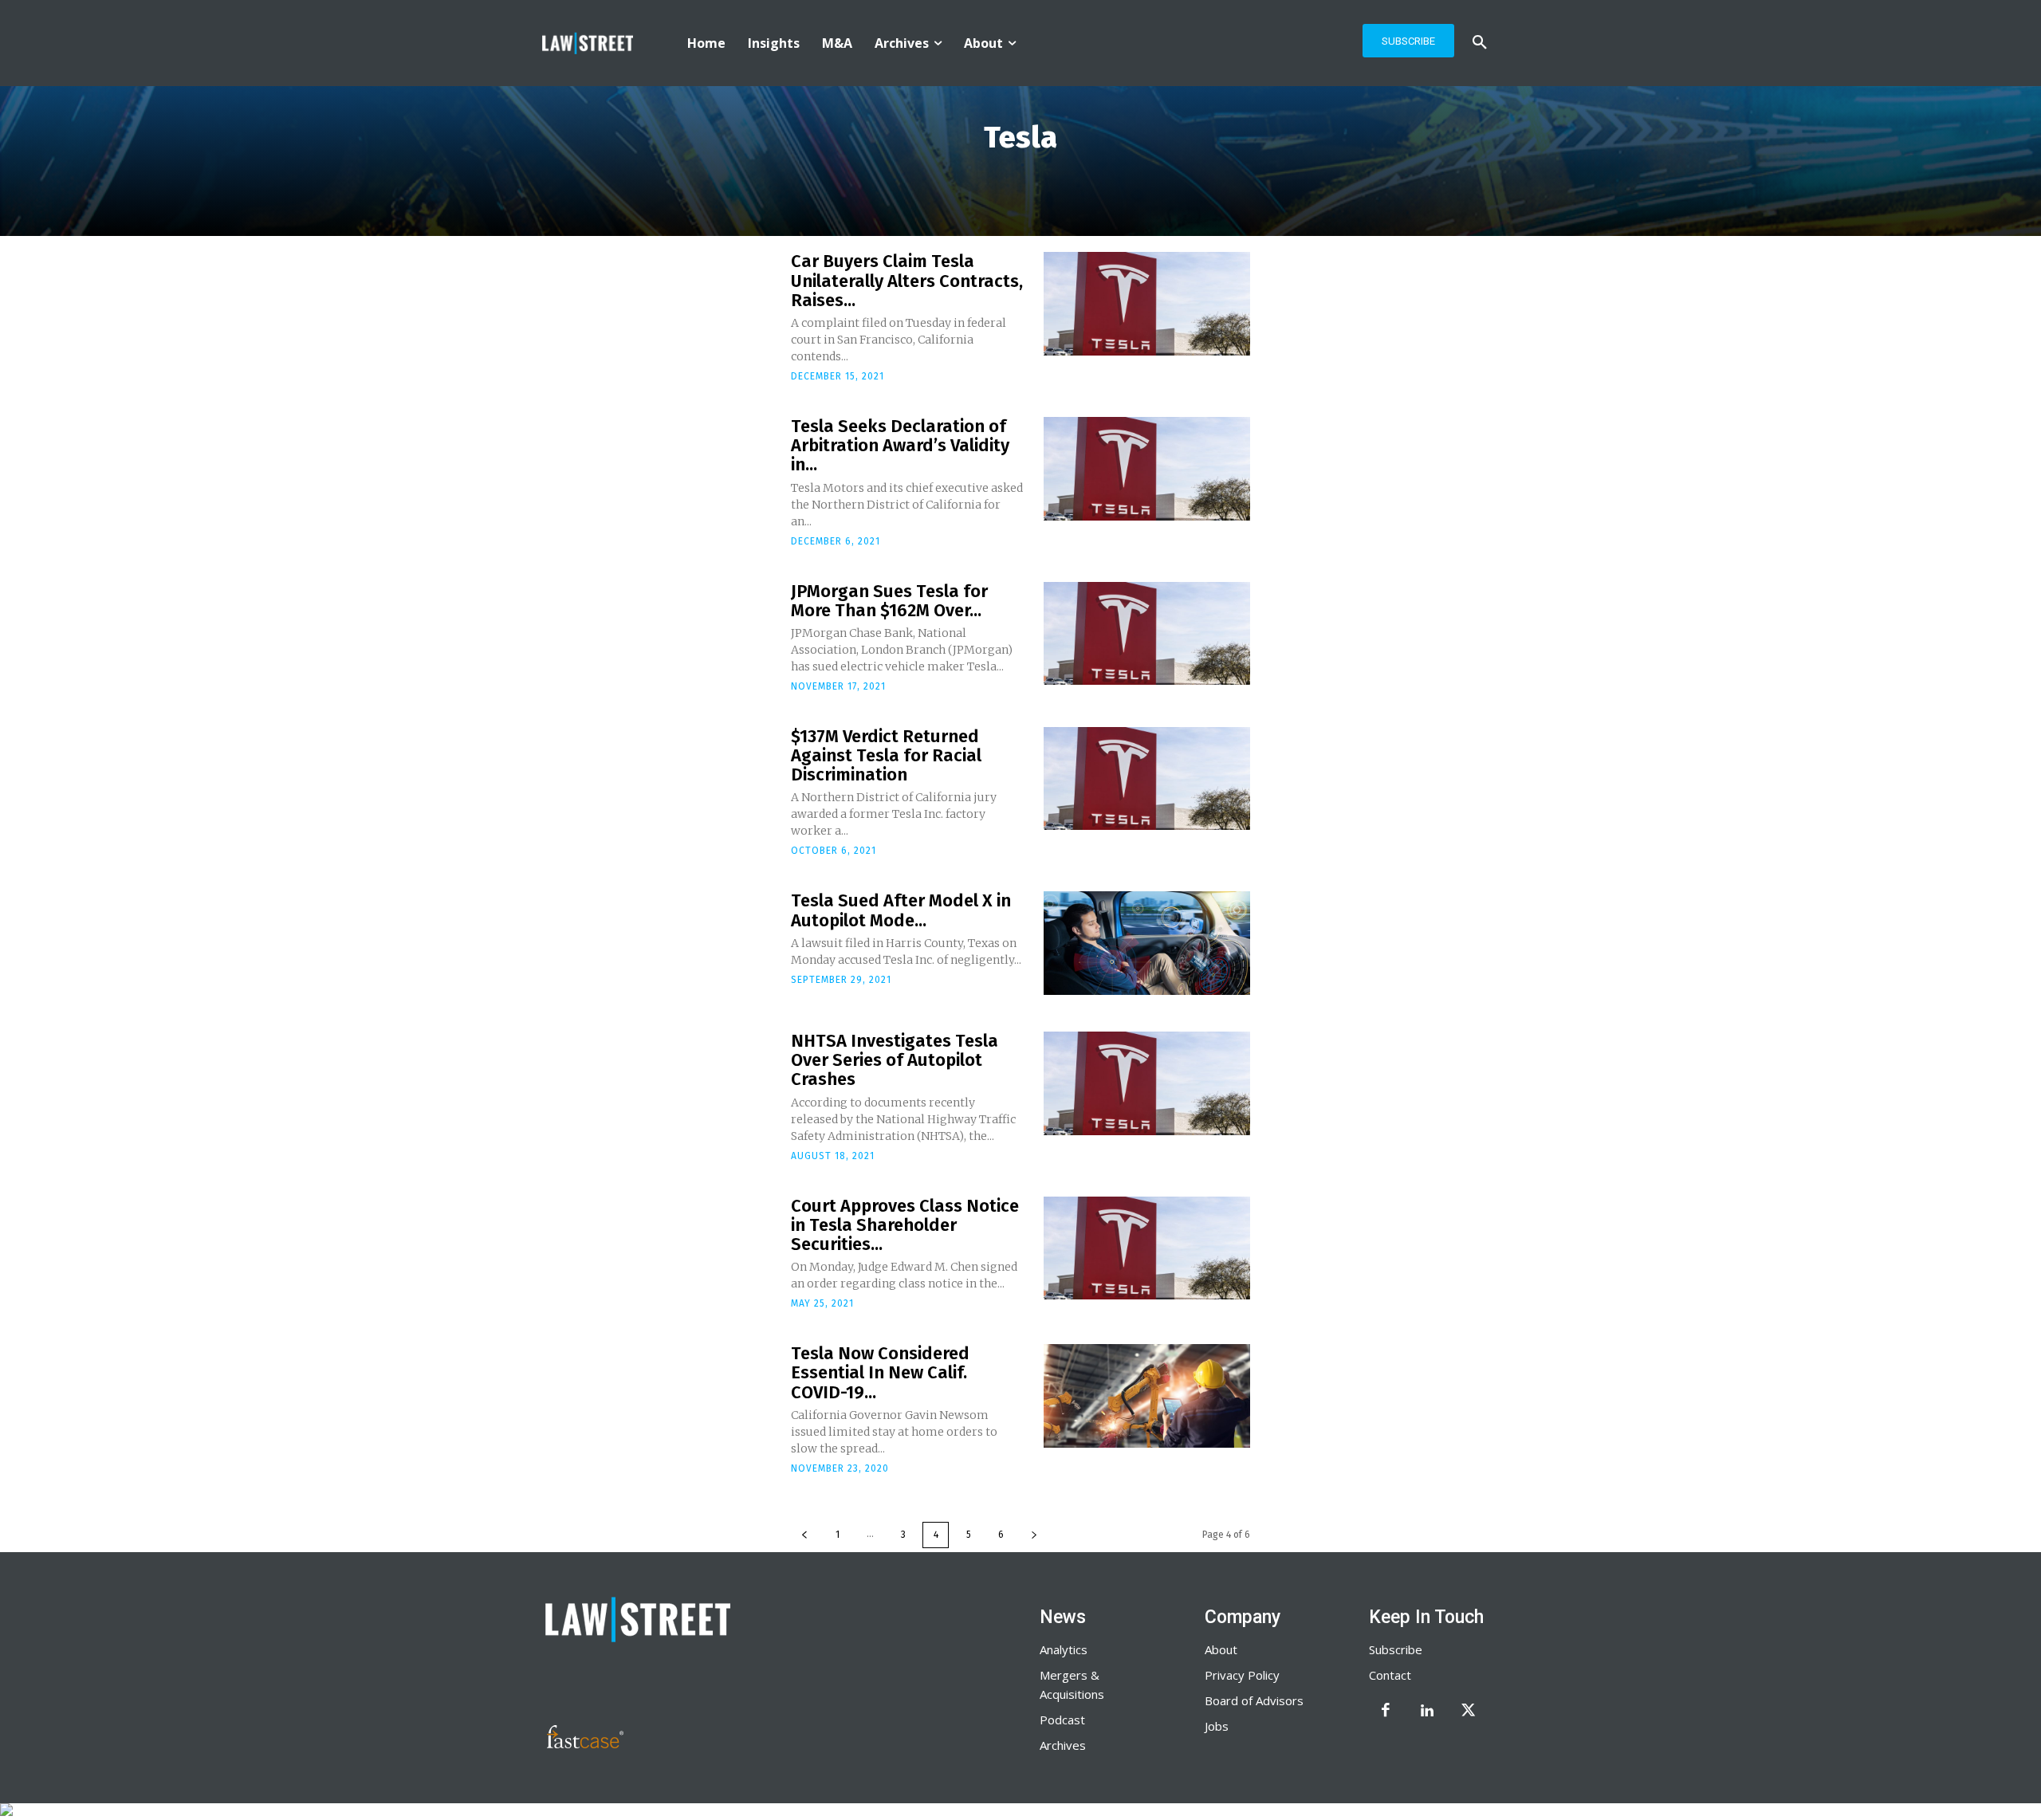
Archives (1063, 1745)
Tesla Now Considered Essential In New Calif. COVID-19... (880, 1372)
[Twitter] (1469, 1712)
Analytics (1064, 1649)
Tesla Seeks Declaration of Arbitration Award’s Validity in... (900, 445)
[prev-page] (804, 1535)
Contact (1390, 1675)
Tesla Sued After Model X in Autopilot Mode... (901, 910)
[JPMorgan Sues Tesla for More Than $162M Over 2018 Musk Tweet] (1147, 634)
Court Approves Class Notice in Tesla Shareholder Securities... (905, 1225)
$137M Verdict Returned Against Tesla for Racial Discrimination (886, 755)
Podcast (1062, 1720)
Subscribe (1396, 1649)
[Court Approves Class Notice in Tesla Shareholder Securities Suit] (1147, 1248)
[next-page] (1034, 1535)
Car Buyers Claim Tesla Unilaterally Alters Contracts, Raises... (907, 280)
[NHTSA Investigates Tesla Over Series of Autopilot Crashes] (1147, 1083)
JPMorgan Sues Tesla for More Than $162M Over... (889, 601)
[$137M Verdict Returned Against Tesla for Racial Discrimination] (1147, 779)
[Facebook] (1386, 1712)
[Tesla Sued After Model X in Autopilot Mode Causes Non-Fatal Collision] (1147, 943)
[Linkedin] (1427, 1712)
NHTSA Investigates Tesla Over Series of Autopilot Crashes (895, 1060)
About (1221, 1649)
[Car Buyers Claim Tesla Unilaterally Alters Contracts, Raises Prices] (1147, 304)
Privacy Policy (1242, 1675)
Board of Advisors (1254, 1700)
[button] (1480, 43)
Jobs (1217, 1726)
